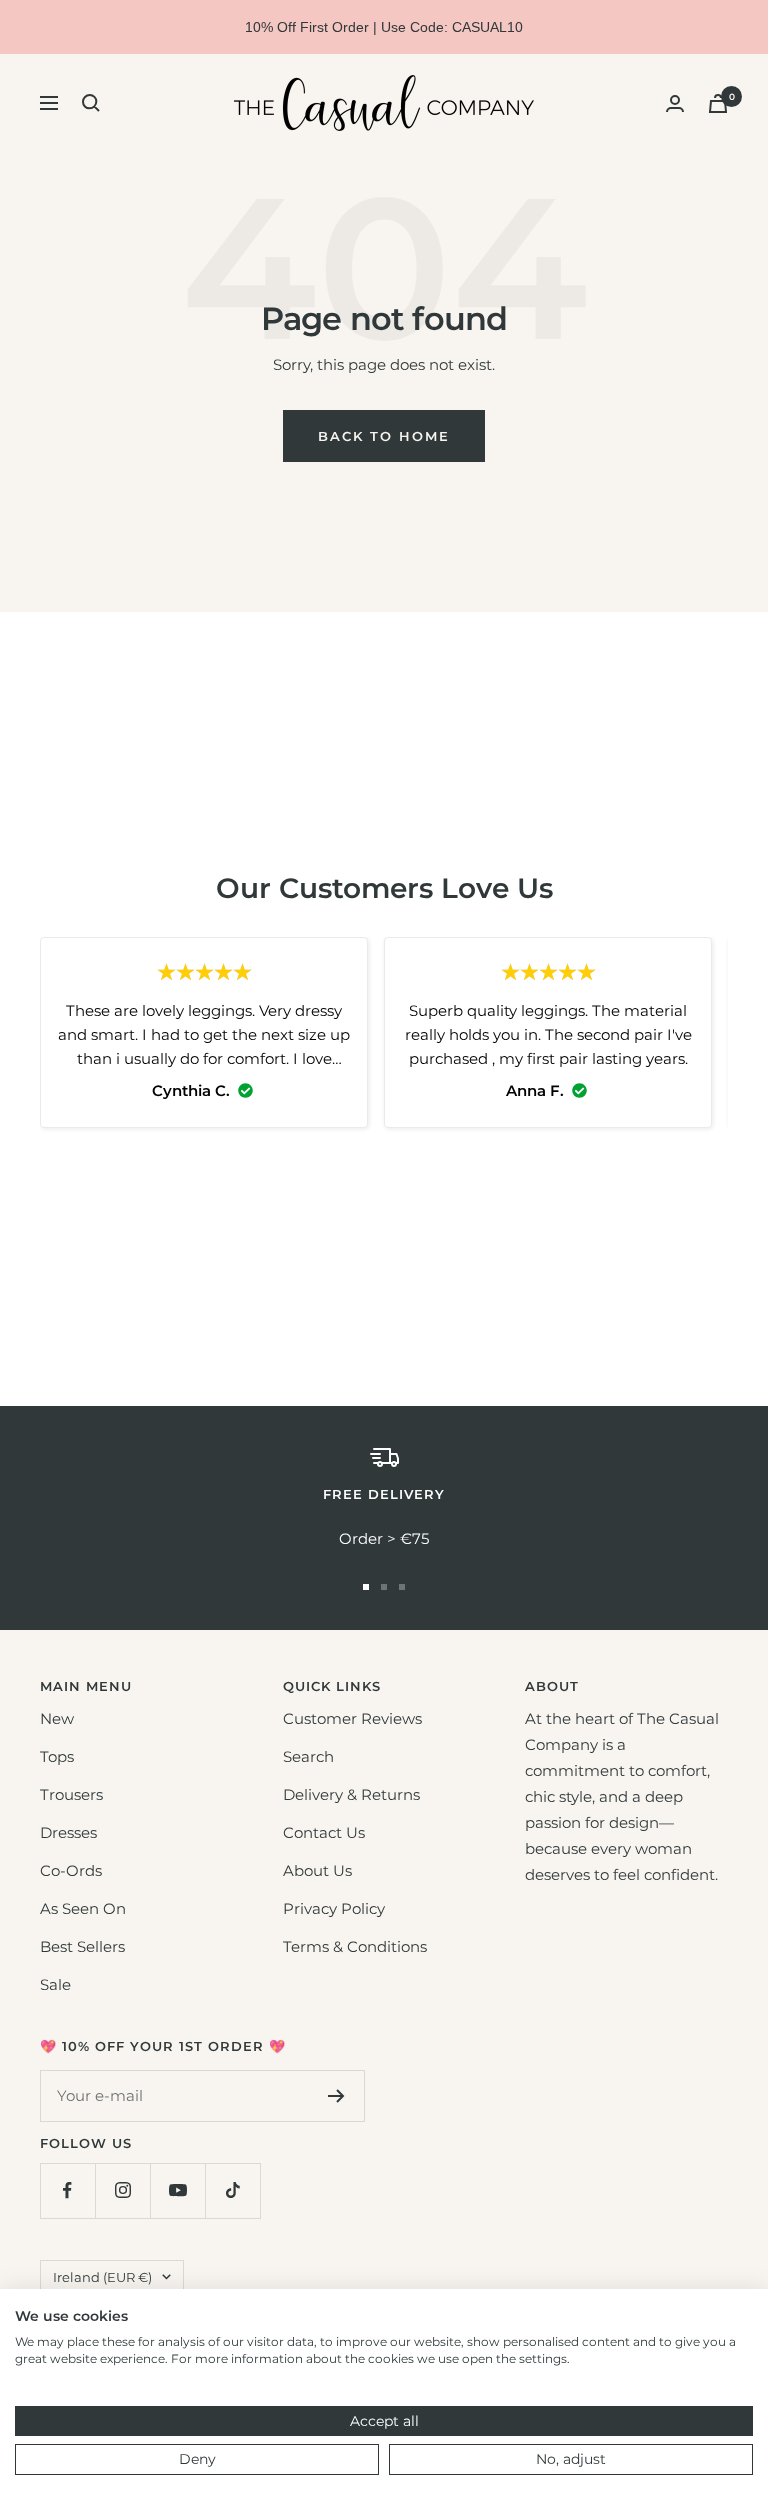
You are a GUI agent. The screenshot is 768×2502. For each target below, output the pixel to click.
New (57, 1718)
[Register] (336, 2096)
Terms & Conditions (355, 1946)
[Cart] (718, 103)
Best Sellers (82, 1946)
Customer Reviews (352, 1718)
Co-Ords (71, 1870)
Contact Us (324, 1832)
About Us (317, 1870)
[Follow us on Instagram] (122, 2190)
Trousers (71, 1794)
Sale (55, 1984)
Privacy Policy (334, 1908)
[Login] (675, 103)
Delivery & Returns (351, 1794)
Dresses (68, 1832)
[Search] (91, 103)
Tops (57, 1756)
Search (308, 1756)
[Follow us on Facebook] (67, 2190)
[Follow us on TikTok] (232, 2190)
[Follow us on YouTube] (177, 2190)
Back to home (384, 436)
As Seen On (83, 1908)
